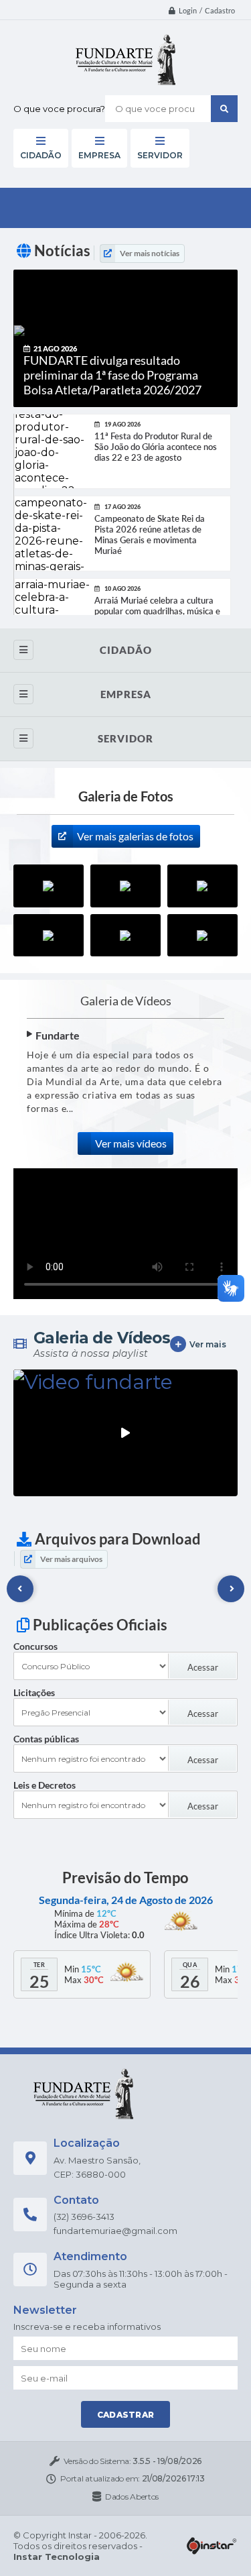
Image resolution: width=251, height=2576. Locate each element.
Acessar (203, 1667)
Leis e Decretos (45, 1785)
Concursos (35, 1646)
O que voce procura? (59, 109)
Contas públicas (46, 1739)
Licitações (34, 1692)
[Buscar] (224, 109)
